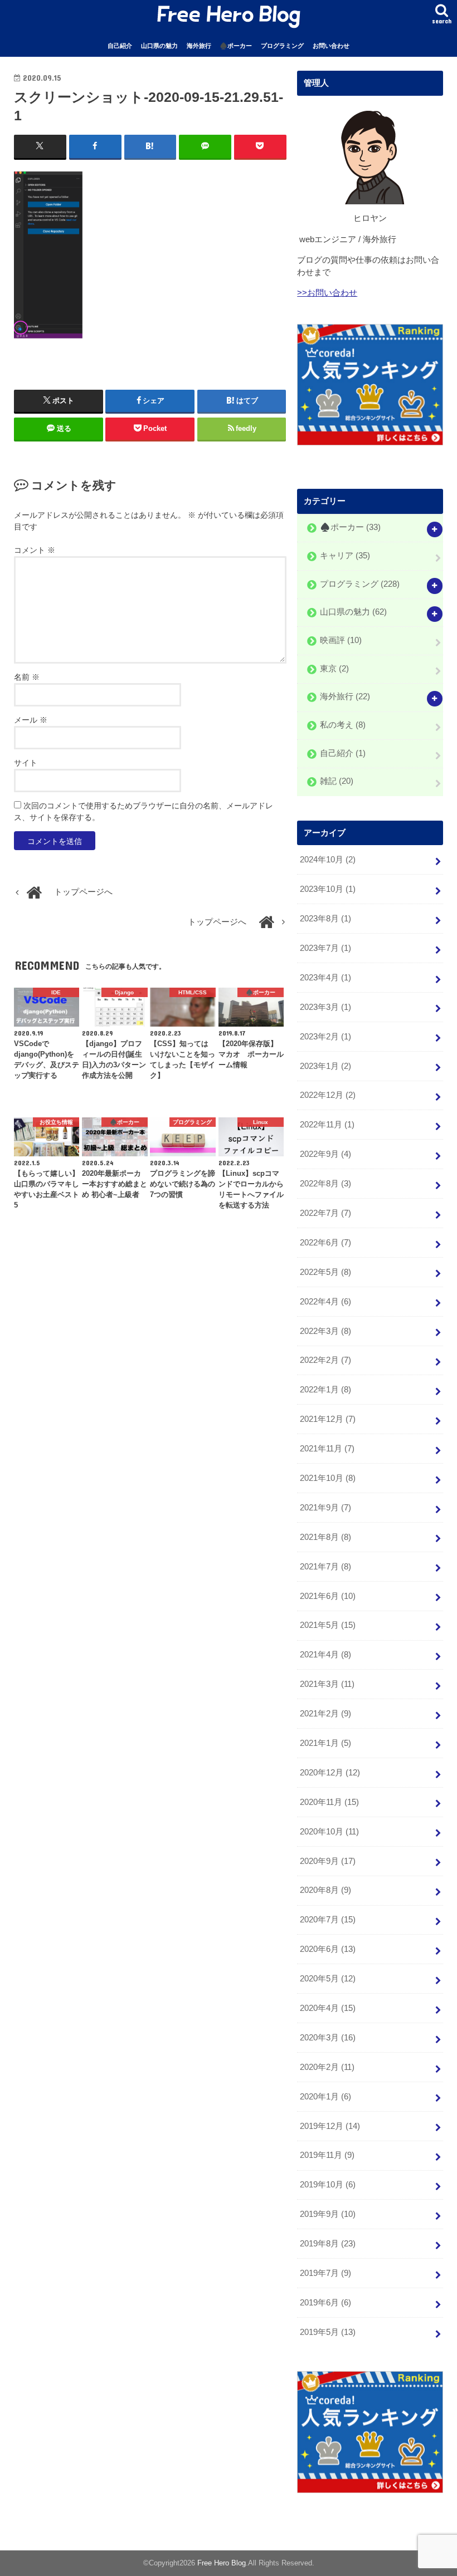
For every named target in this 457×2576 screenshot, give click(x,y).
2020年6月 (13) (328, 1949)
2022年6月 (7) (325, 1243)
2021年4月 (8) (325, 1655)
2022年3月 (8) (325, 1331)
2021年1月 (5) (325, 1743)
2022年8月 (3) (325, 1184)
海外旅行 (199, 46)
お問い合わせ (331, 46)
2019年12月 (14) (330, 2126)
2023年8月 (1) (325, 919)
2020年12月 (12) (330, 1773)
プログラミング (282, 46)
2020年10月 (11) (329, 1832)
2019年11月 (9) (327, 2155)
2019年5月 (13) (328, 2332)
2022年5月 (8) (325, 1272)
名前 (27, 677)
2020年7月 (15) (328, 1920)
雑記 (337, 782)
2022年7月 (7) (325, 1213)
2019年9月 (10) (328, 2214)
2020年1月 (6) (325, 2097)
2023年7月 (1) (325, 948)
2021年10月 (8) (328, 1478)
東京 (334, 669)
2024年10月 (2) (328, 860)
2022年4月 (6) (325, 1302)
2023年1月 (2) (325, 1066)
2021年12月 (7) (328, 1419)
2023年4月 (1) (325, 978)
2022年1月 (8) (325, 1390)
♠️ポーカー (236, 46)
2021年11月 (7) (327, 1449)
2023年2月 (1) (325, 1037)
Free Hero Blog (222, 2563)
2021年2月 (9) (325, 1714)
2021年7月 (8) (325, 1567)
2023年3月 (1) (325, 1007)
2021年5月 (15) (328, 1625)
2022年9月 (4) (325, 1154)
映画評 (341, 640)
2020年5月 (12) (328, 1979)
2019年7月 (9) (325, 2273)
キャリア (345, 556)
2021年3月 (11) (327, 1684)
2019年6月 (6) (325, 2303)
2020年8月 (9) (325, 1890)
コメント (35, 550)
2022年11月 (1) (327, 1125)
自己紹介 (120, 46)
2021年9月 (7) (325, 1508)
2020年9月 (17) (328, 1861)
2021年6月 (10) (328, 1596)
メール (31, 720)
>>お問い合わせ (327, 293)
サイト (26, 763)
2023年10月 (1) (328, 889)
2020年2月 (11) (327, 2067)
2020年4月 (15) (328, 2008)
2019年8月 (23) (328, 2244)
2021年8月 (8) (325, 1537)
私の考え (343, 725)
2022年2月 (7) (325, 1360)
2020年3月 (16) (328, 2038)
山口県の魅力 (159, 46)
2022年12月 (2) (328, 1095)
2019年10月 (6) (328, 2185)
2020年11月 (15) (329, 1802)
